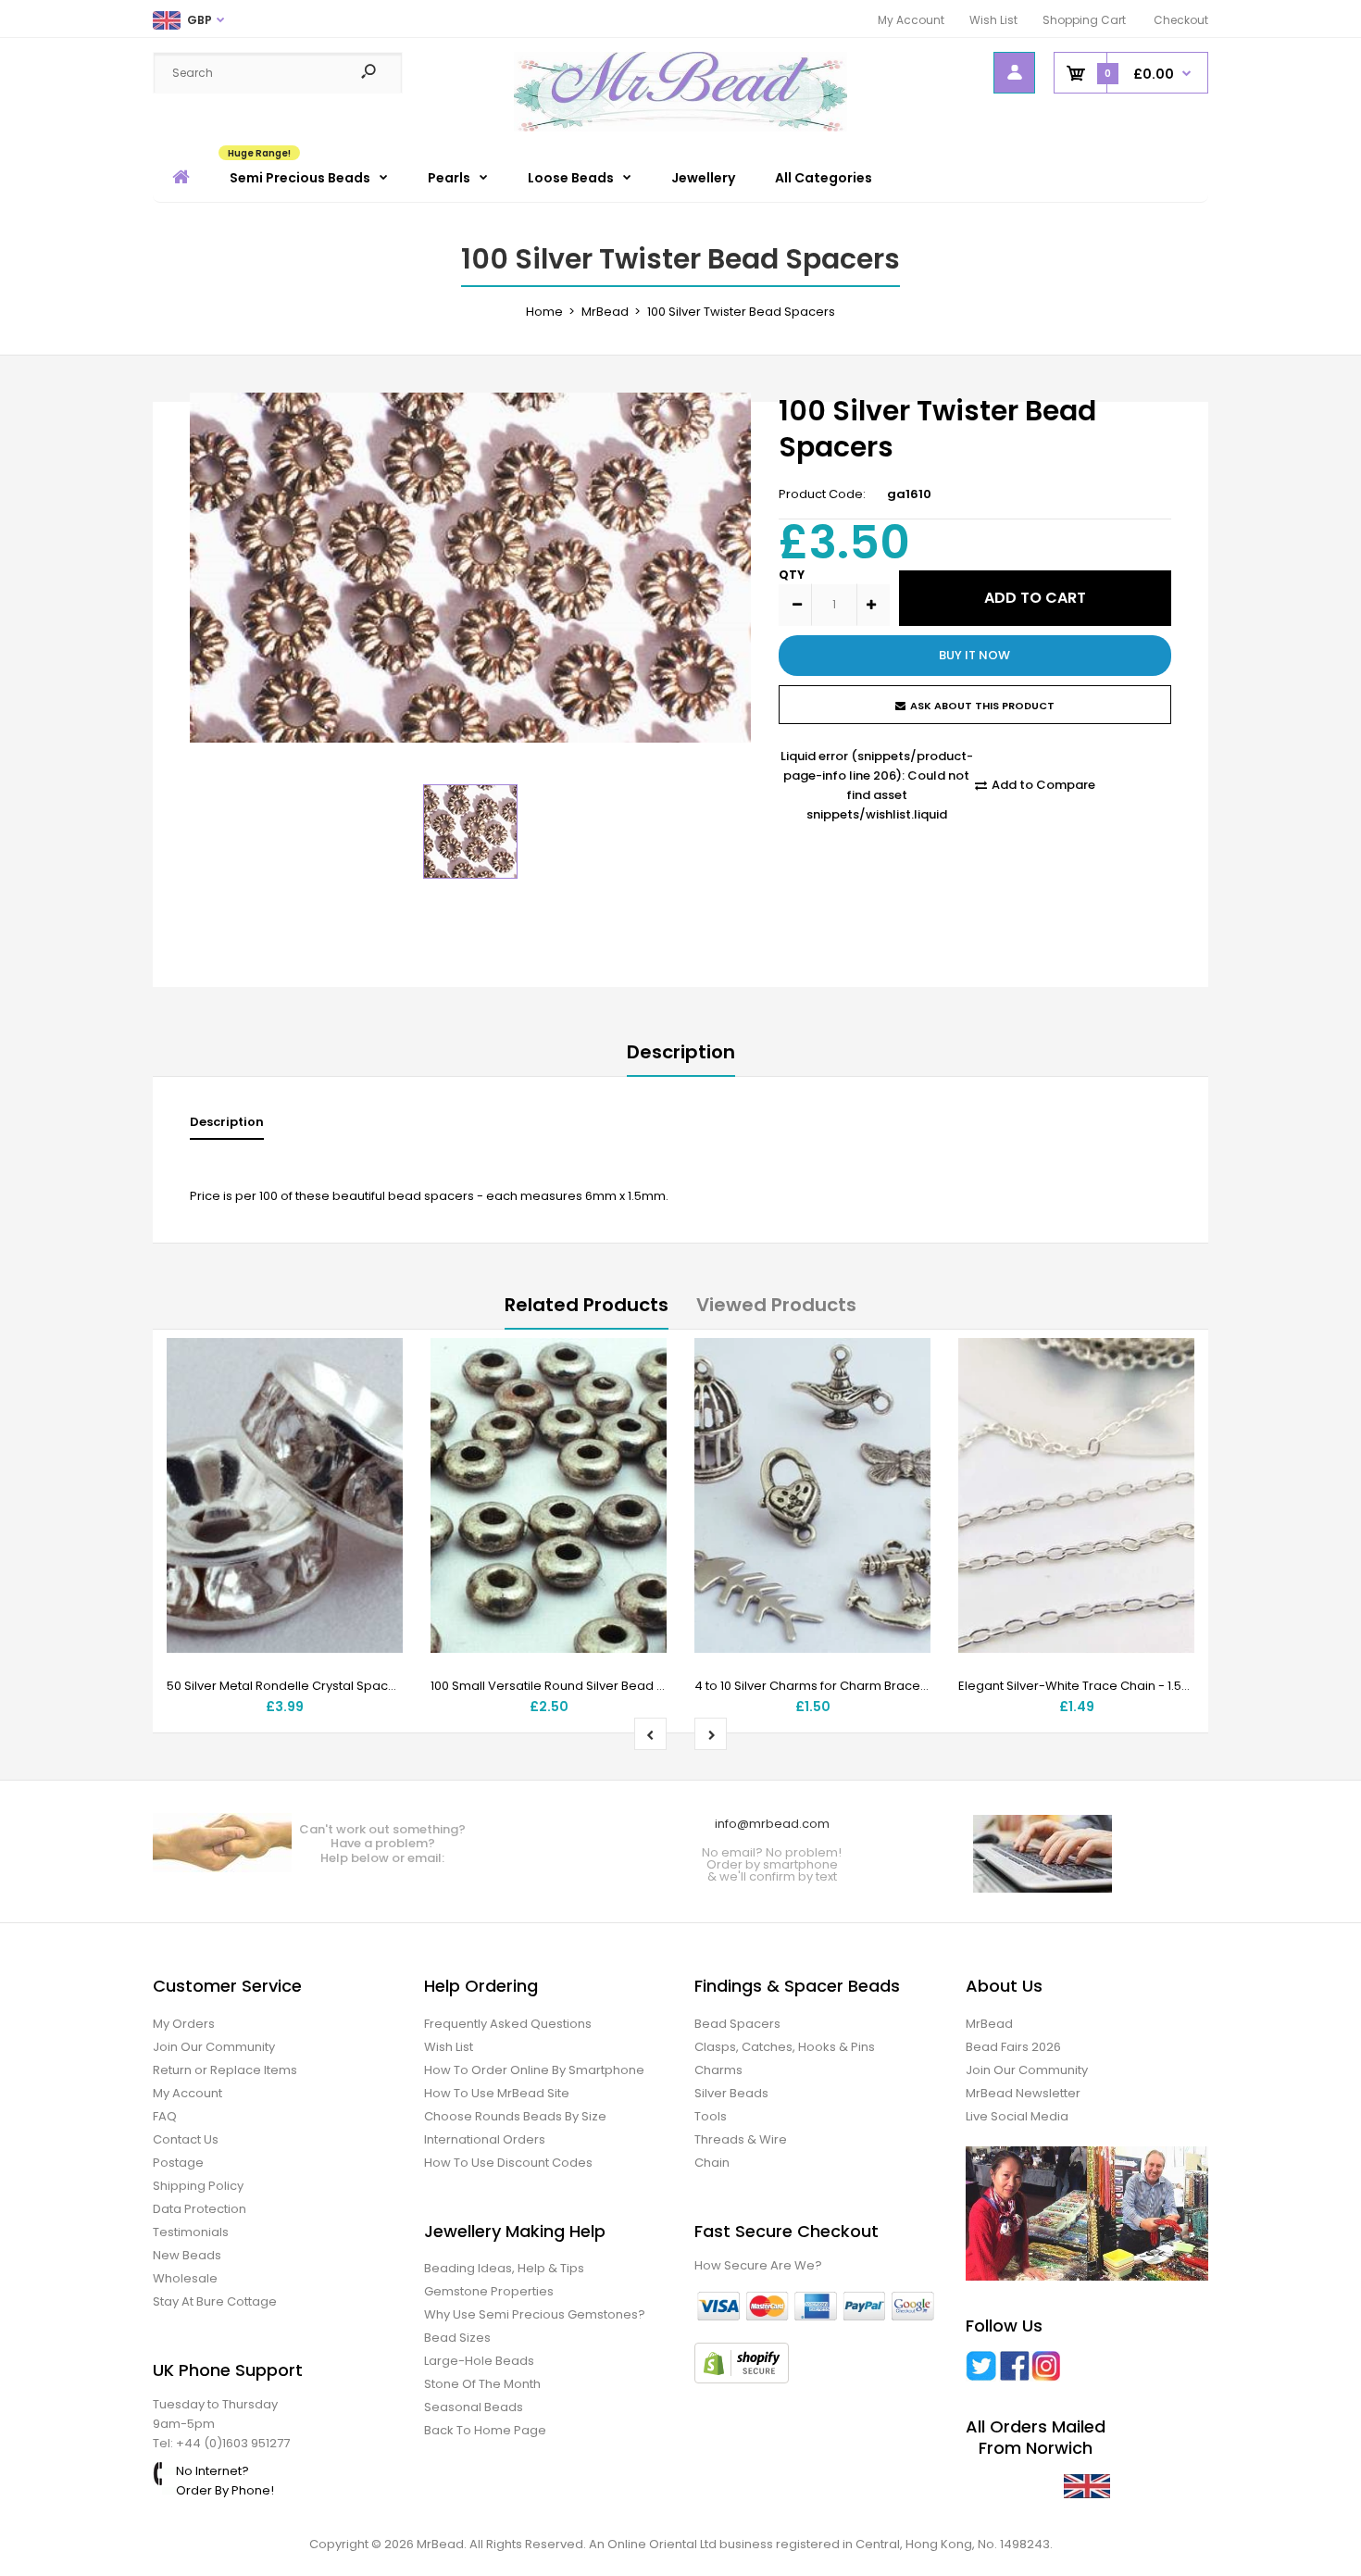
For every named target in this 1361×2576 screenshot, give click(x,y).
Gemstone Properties (489, 2291)
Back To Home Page (485, 2430)
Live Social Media (1017, 2116)
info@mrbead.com (772, 1824)
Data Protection (200, 2209)
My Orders (184, 2024)
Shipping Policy (198, 2186)
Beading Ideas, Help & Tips (504, 2268)
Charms (718, 2070)
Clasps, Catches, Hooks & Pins (785, 2047)
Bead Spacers (737, 2024)
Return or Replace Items (225, 2070)
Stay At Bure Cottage (215, 2301)
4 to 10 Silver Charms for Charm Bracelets (818, 1686)
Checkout (1181, 20)
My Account (911, 20)
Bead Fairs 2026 (1013, 2047)
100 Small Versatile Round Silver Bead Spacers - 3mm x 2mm (612, 1686)
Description (681, 1052)
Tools (711, 2116)
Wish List (993, 20)
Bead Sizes (457, 2338)
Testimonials (191, 2232)
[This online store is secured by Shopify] (742, 2379)
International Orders (485, 2139)
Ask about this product (982, 706)
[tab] (227, 1126)
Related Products (587, 1305)
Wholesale (185, 2278)
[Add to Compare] (377, 1401)
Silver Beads (731, 2093)
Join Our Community (214, 2047)
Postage (178, 2163)
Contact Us (186, 2139)
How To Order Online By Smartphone (534, 2070)
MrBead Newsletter (1023, 2093)
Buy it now (974, 655)
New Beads (187, 2255)
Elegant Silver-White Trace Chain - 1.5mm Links (1097, 1686)
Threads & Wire (741, 2139)
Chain (712, 2163)
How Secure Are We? (758, 2265)
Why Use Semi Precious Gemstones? (535, 2314)
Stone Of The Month (482, 2384)
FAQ (165, 2116)
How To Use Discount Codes (508, 2163)
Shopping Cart (1084, 20)
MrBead (989, 2024)
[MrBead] (680, 127)
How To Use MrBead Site (497, 2093)
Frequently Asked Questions (508, 2024)
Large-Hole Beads (479, 2361)
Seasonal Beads (474, 2407)
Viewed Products (776, 1305)
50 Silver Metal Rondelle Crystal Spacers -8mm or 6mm (332, 1686)
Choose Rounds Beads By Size (515, 2116)
